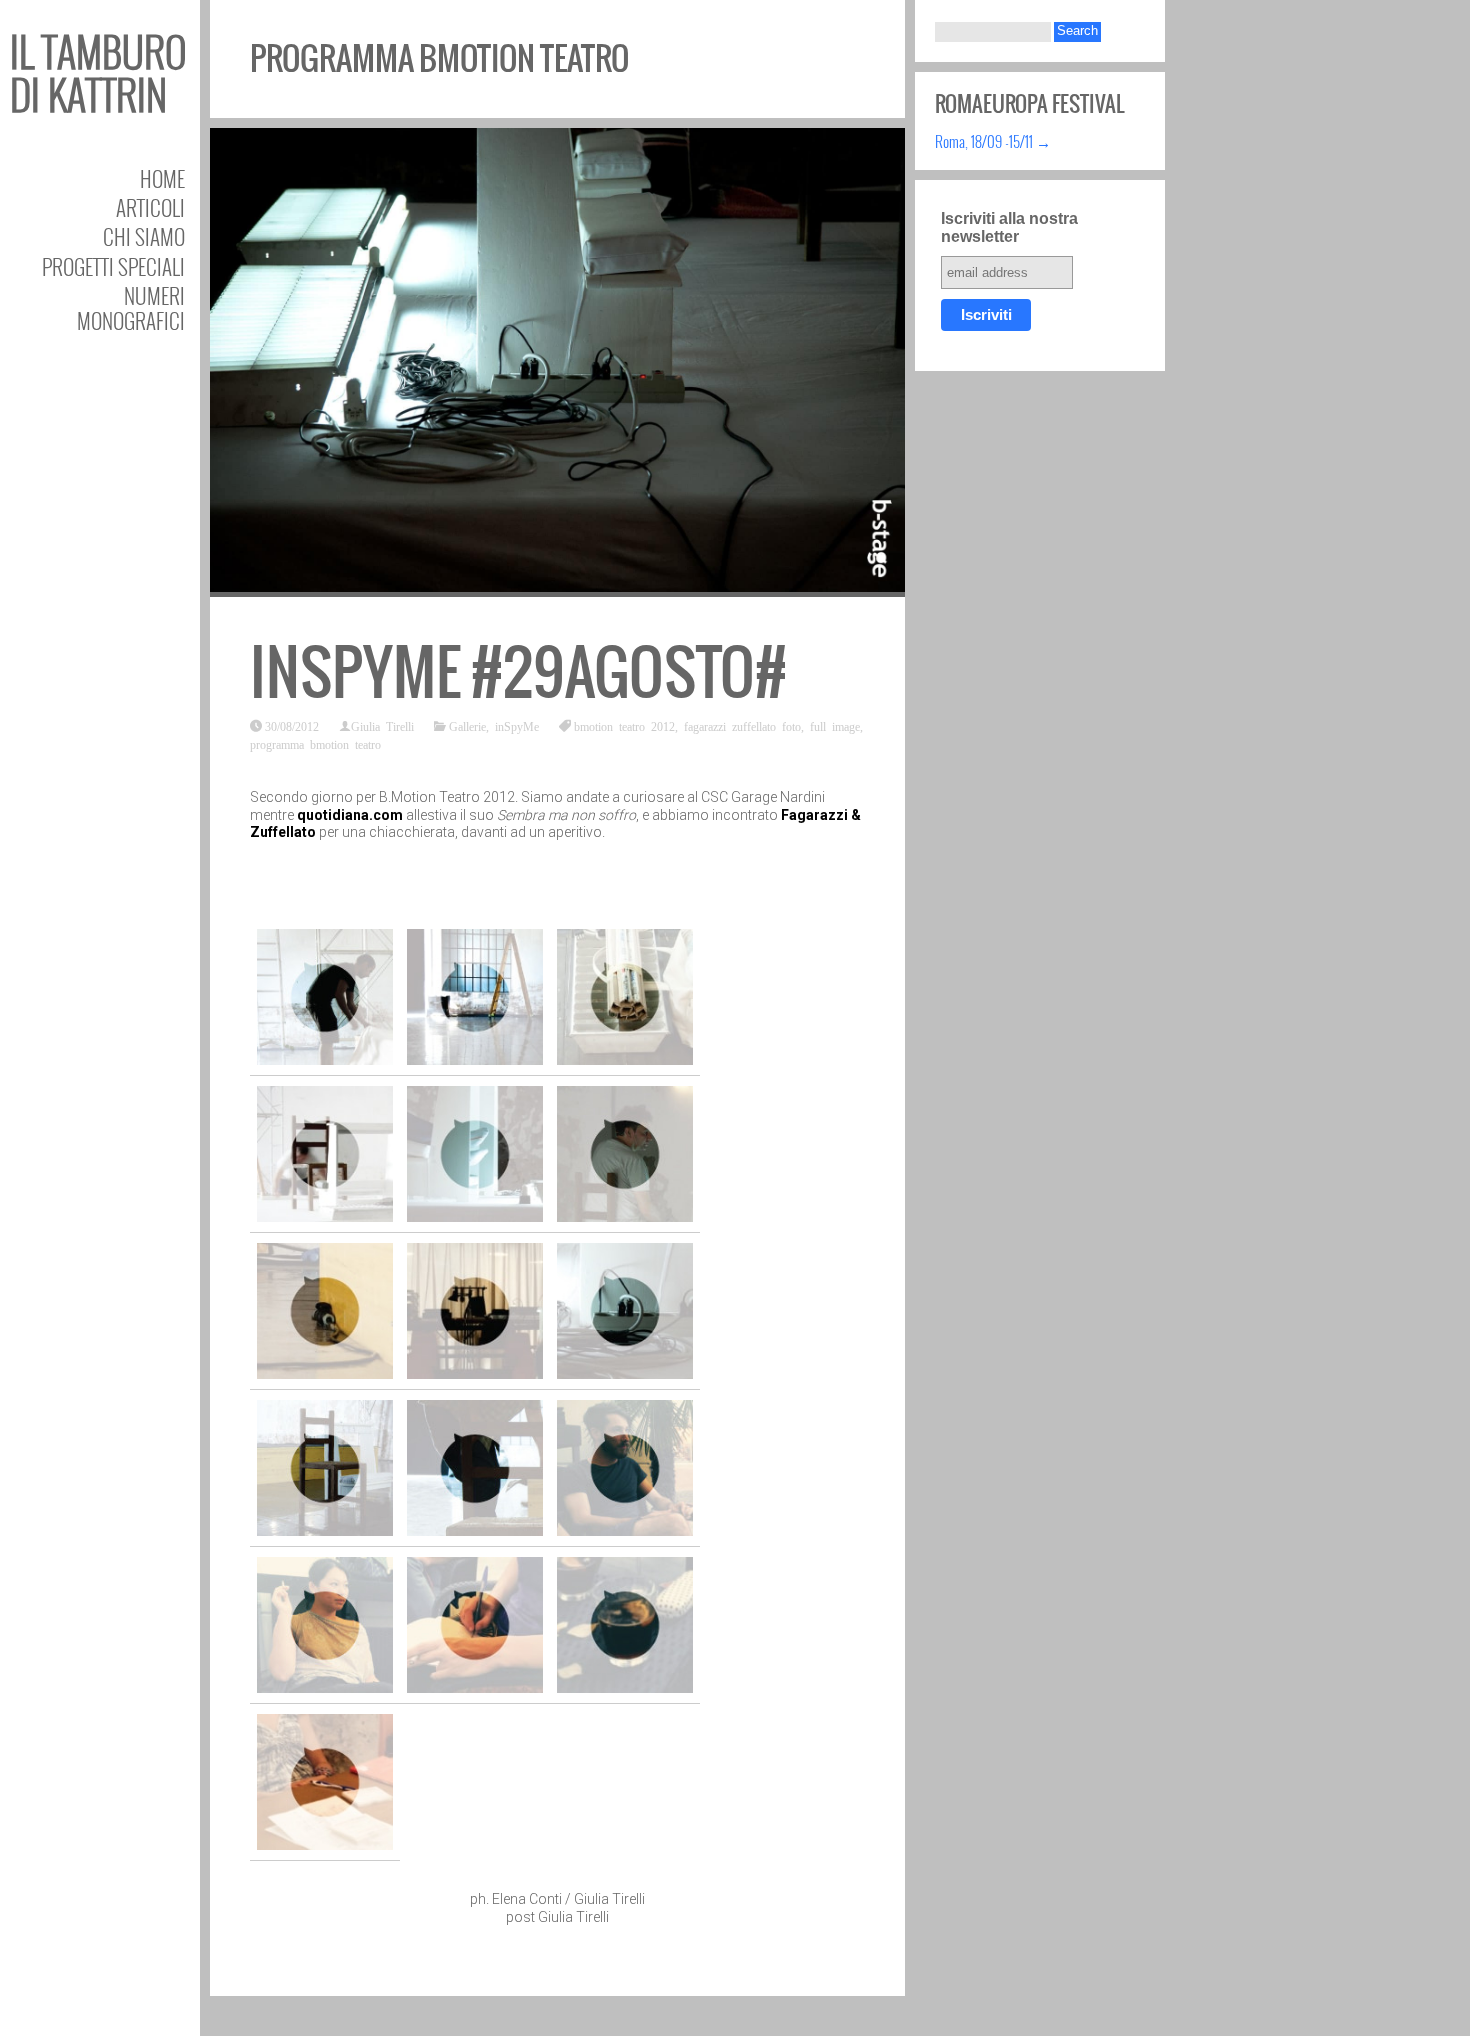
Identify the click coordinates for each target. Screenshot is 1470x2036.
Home (162, 178)
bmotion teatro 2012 (624, 726)
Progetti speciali (113, 266)
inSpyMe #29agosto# (518, 672)
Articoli (150, 207)
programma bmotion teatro (315, 744)
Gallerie (467, 726)
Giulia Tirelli (382, 726)
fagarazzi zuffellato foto (742, 726)
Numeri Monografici (131, 308)
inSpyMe (517, 726)
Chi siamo (144, 236)
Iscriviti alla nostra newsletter (1009, 227)
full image (835, 726)
